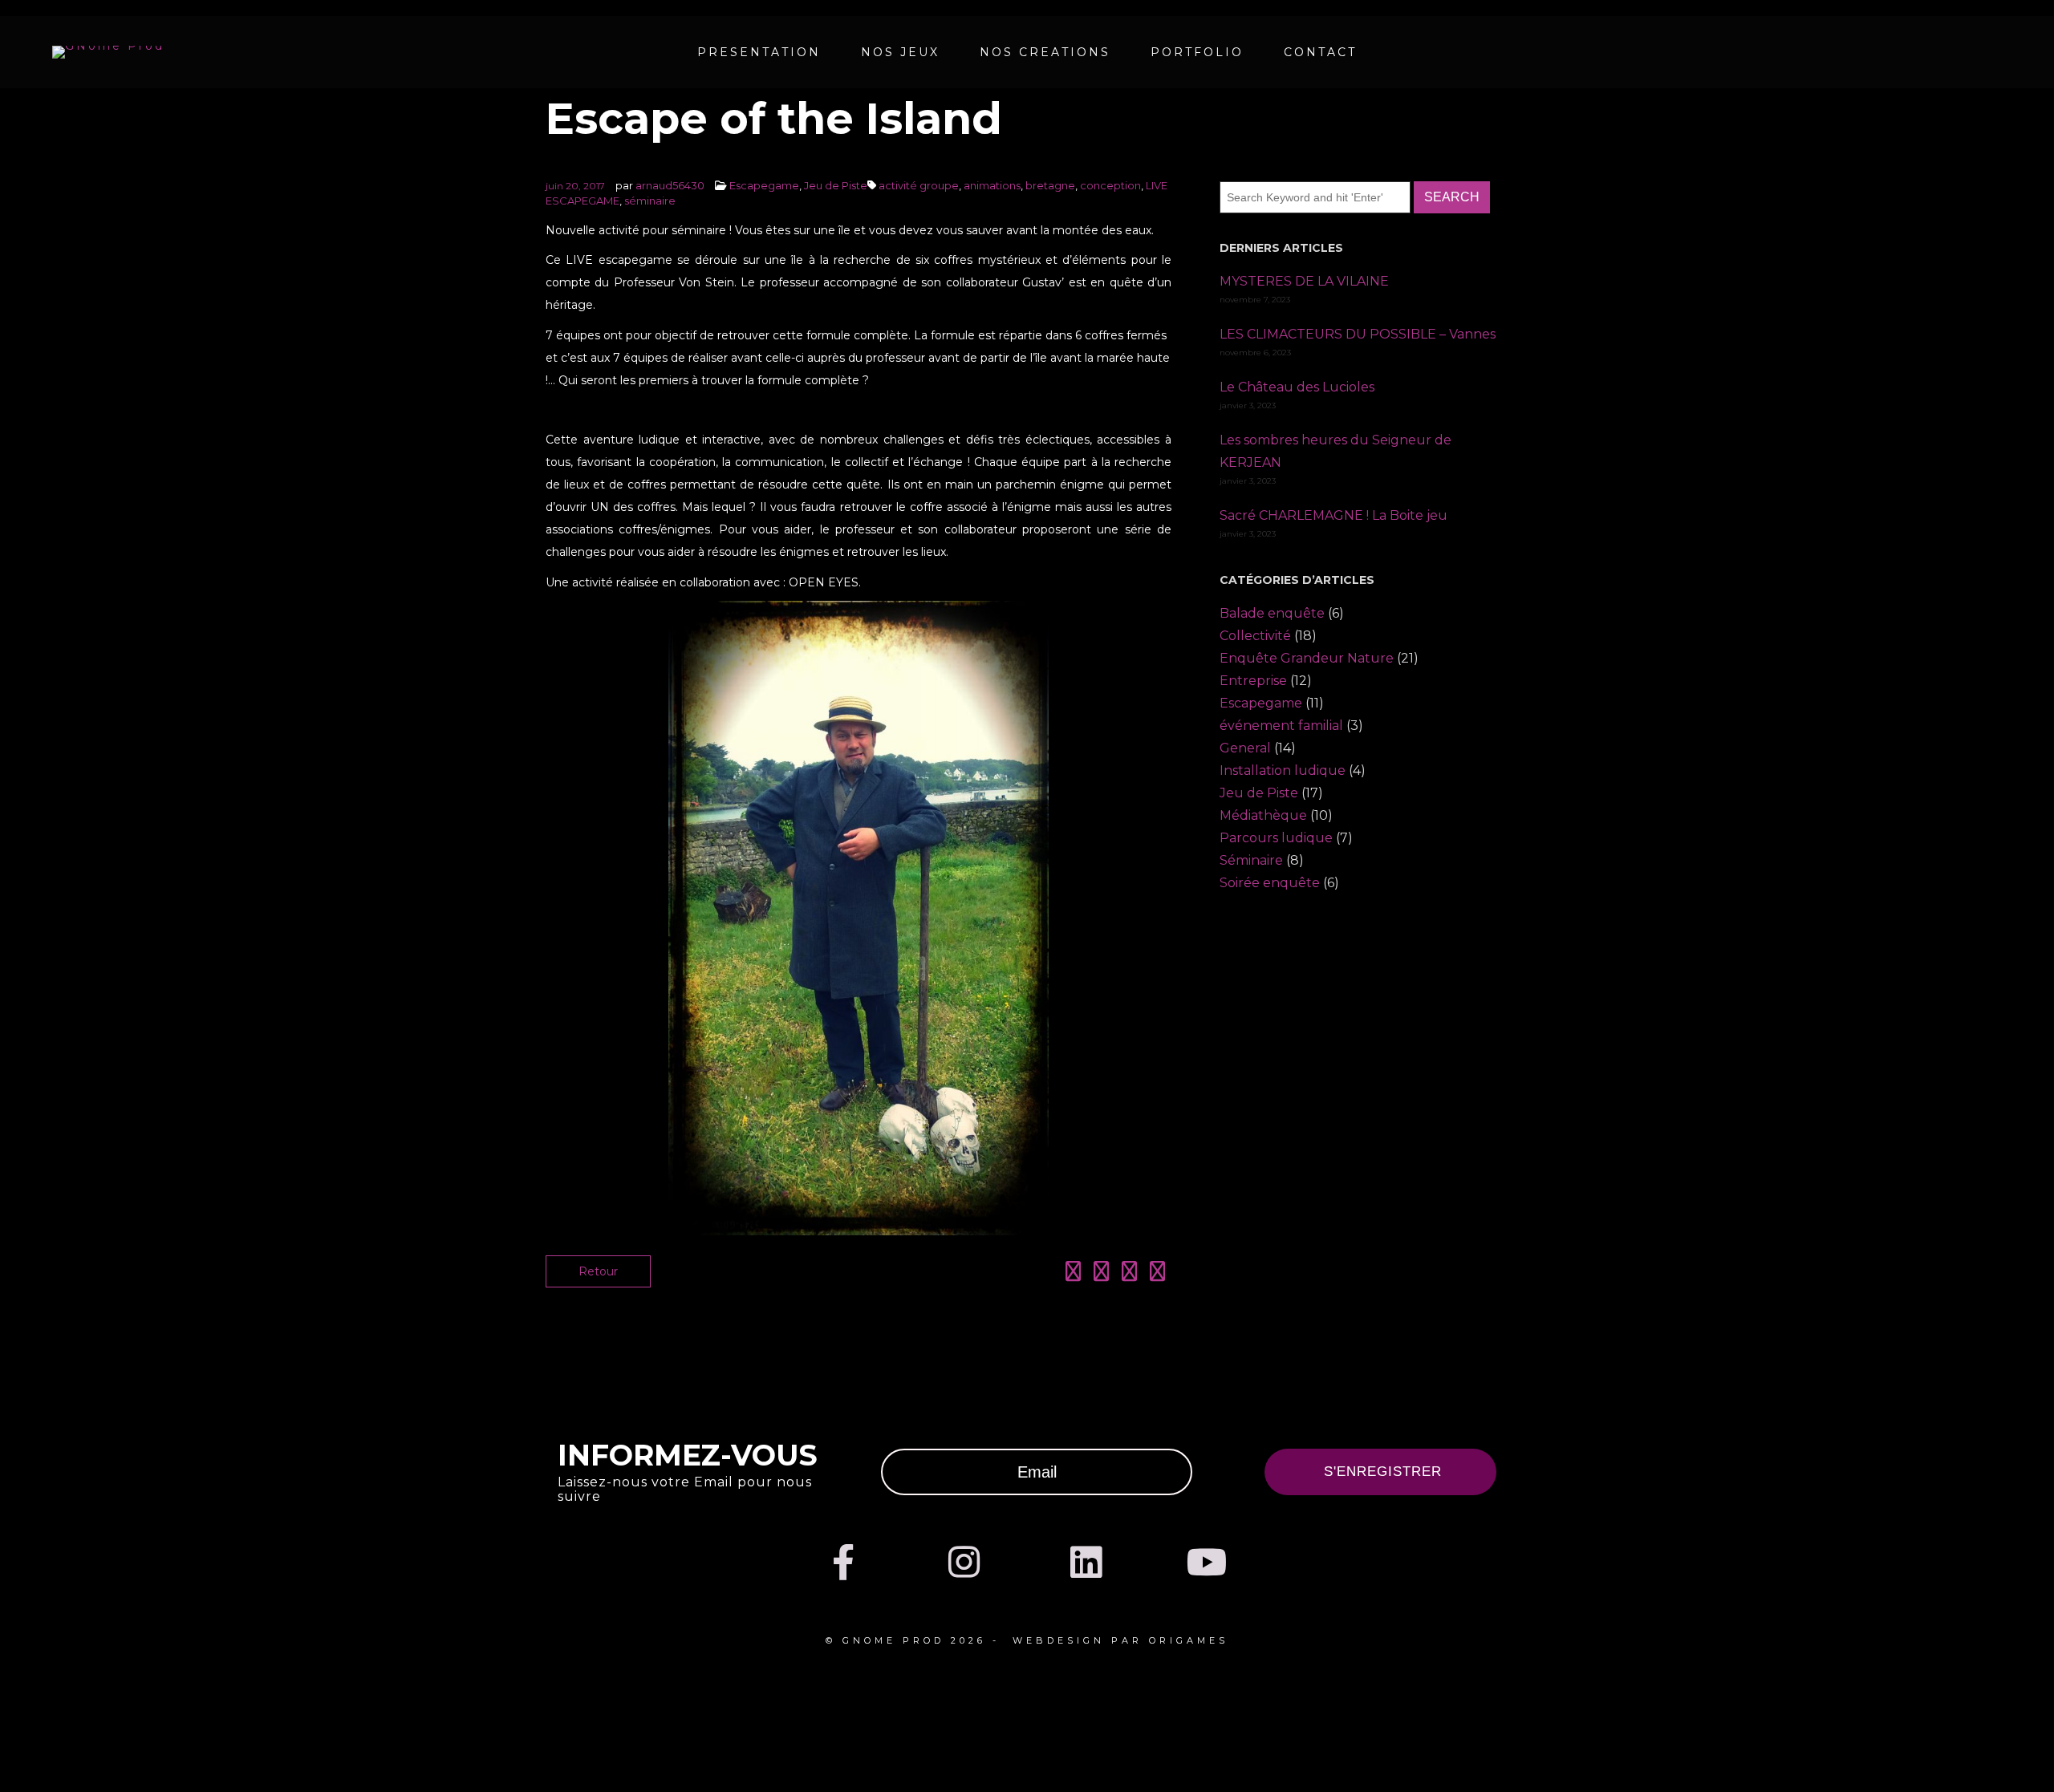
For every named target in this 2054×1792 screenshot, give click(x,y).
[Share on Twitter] (1101, 1275)
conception (1110, 185)
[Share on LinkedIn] (1129, 1275)
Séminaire (1251, 860)
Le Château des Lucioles (1297, 387)
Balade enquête (1272, 613)
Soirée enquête (1270, 883)
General (1245, 748)
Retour (598, 1271)
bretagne (1050, 185)
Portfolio (1197, 52)
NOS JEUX (900, 52)
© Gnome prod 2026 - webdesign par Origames (1027, 1640)
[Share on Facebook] (1073, 1275)
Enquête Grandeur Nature (1307, 658)
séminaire (650, 201)
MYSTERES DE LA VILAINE (1304, 281)
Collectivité (1255, 636)
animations (992, 185)
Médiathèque (1263, 815)
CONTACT (1320, 52)
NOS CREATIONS (1045, 52)
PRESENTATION (759, 52)
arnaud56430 (670, 185)
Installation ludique (1283, 770)
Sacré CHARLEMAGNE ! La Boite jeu (1333, 515)
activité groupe (919, 185)
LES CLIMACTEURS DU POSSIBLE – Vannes (1358, 334)
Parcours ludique (1276, 838)
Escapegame (764, 185)
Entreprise (1253, 681)
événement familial (1281, 726)
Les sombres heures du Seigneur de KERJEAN (1336, 451)
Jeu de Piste (836, 185)
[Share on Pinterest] (1157, 1275)
